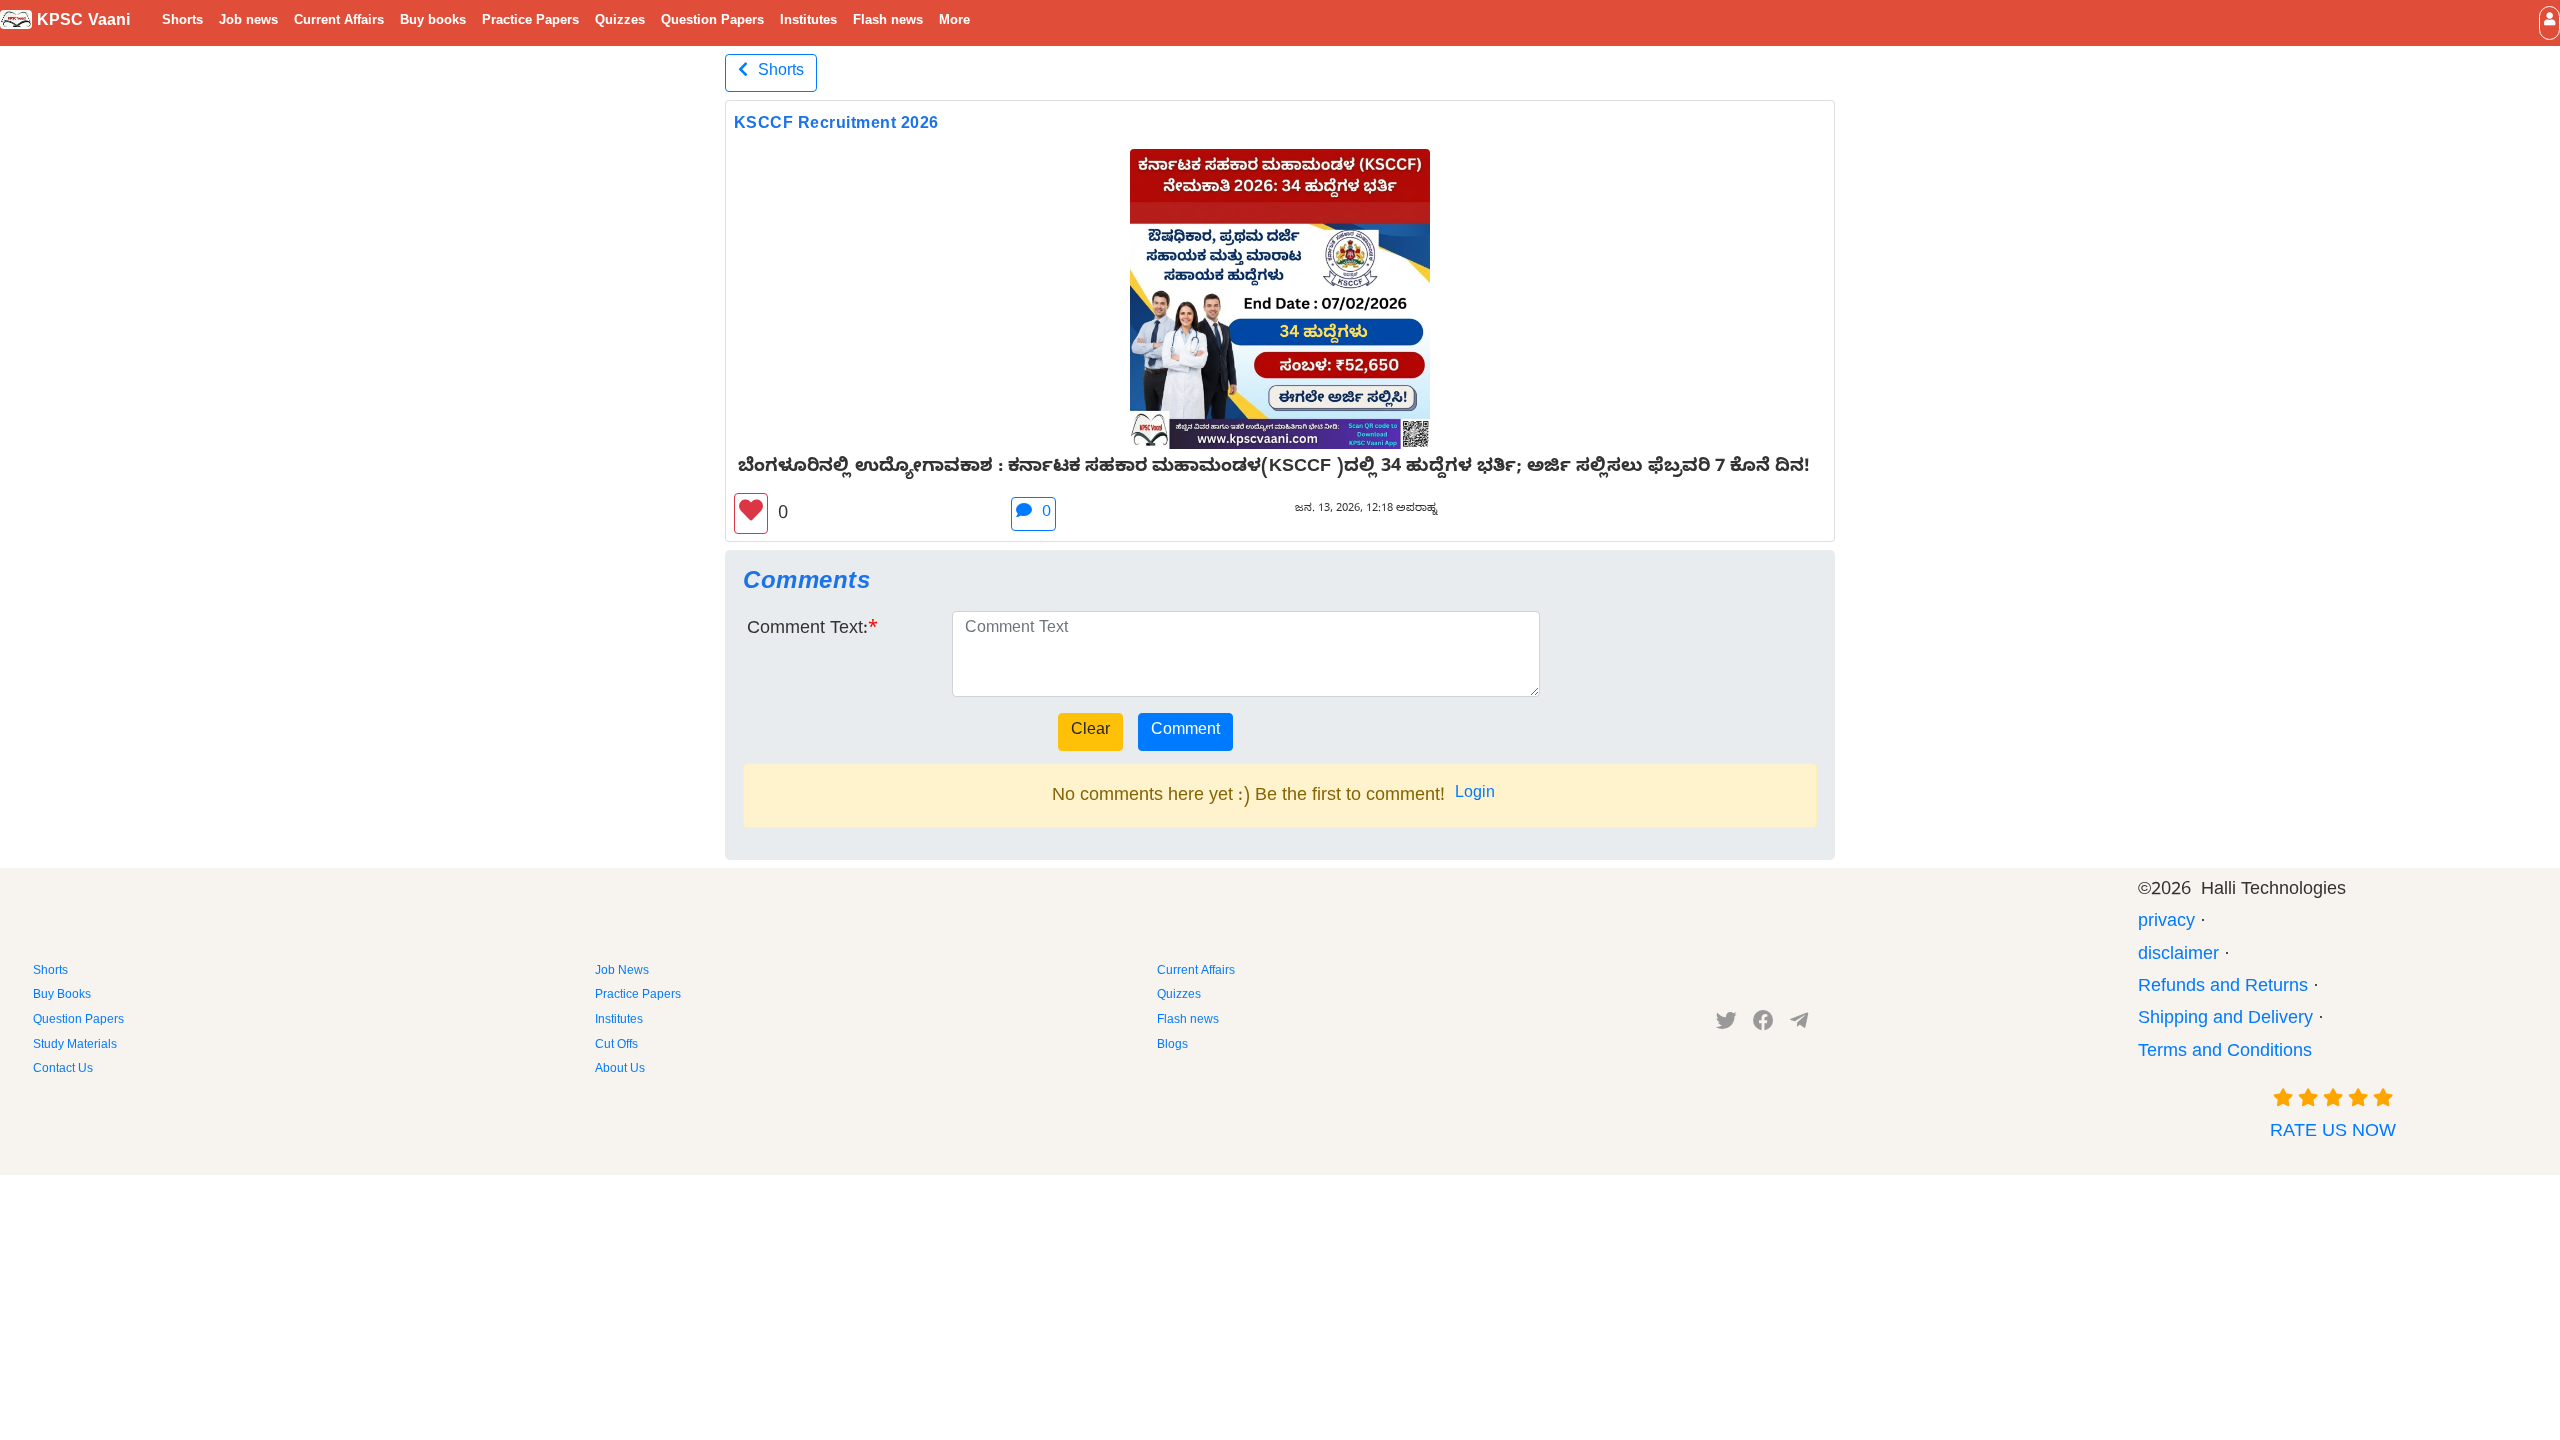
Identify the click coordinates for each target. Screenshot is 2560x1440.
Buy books (433, 22)
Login (1475, 795)
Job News (622, 972)
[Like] (751, 513)
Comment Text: (807, 630)
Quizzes (620, 22)
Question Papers (712, 22)
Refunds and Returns (2223, 988)
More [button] (954, 22)
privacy (2166, 923)
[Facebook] (1763, 1025)
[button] (2549, 22)
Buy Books (62, 996)
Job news (248, 22)
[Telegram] (1799, 1025)
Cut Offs (616, 1046)
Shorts (182, 22)
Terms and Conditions (2225, 1053)
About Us (620, 1070)
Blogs (1172, 1046)
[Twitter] (1726, 1025)
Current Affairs (339, 22)
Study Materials (75, 1046)
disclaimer (2178, 956)
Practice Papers (530, 22)
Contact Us (63, 1070)
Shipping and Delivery (2225, 1020)
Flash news (888, 22)
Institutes (808, 22)
